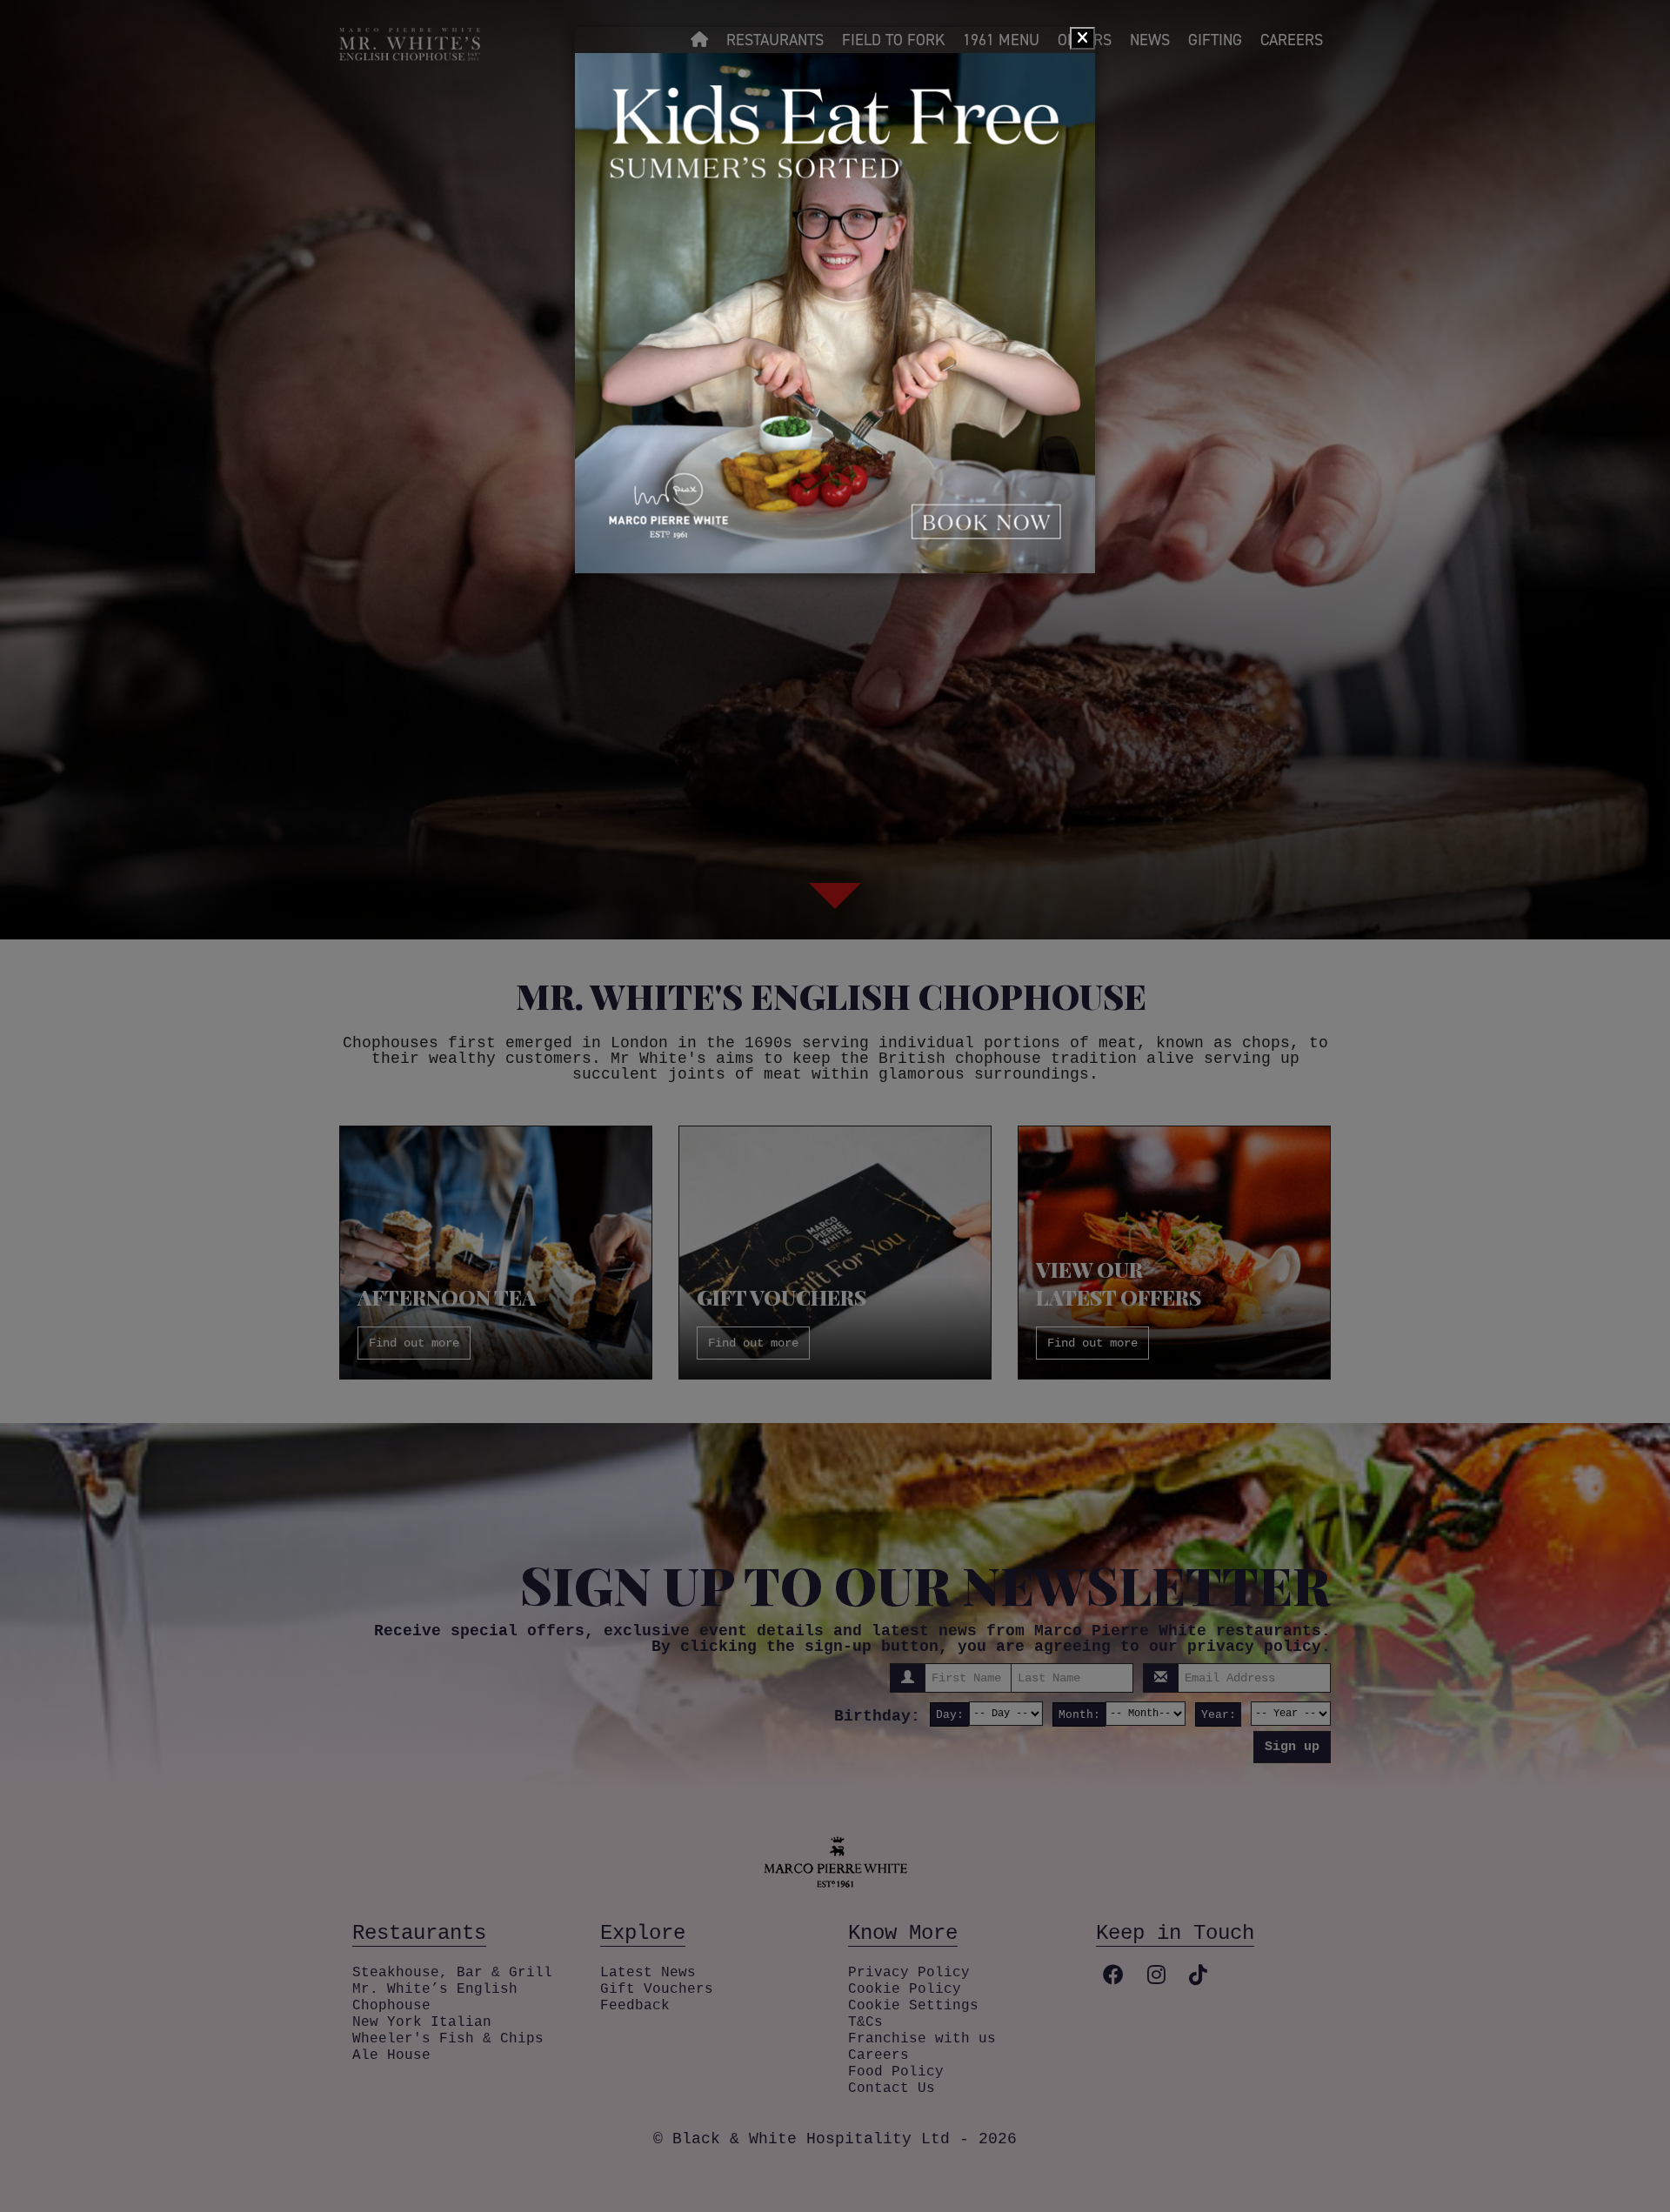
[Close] (1082, 38)
